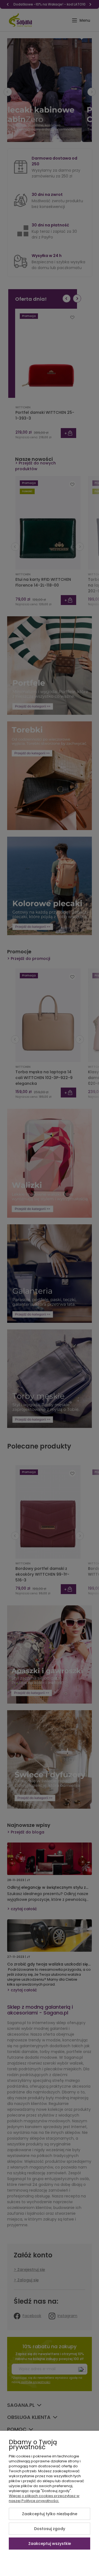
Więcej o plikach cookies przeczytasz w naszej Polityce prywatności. (44, 2498)
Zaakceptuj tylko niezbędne (50, 2514)
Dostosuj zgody (50, 2529)
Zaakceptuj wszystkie (50, 2544)
